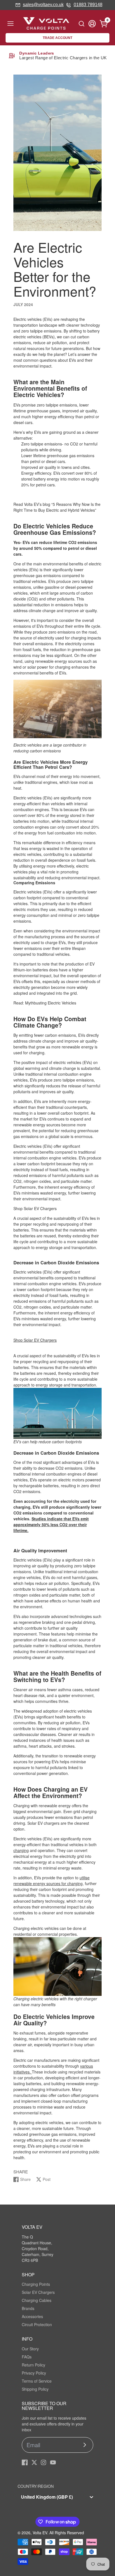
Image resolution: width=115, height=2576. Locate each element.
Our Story (30, 2349)
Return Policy (33, 2365)
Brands (28, 2308)
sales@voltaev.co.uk (43, 5)
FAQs (27, 2357)
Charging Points (36, 2284)
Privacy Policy (34, 2373)
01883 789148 (88, 5)
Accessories (32, 2316)
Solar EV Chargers (38, 2292)
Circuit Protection (37, 2324)
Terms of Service (37, 2381)
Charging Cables (37, 2300)
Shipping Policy (35, 2389)
